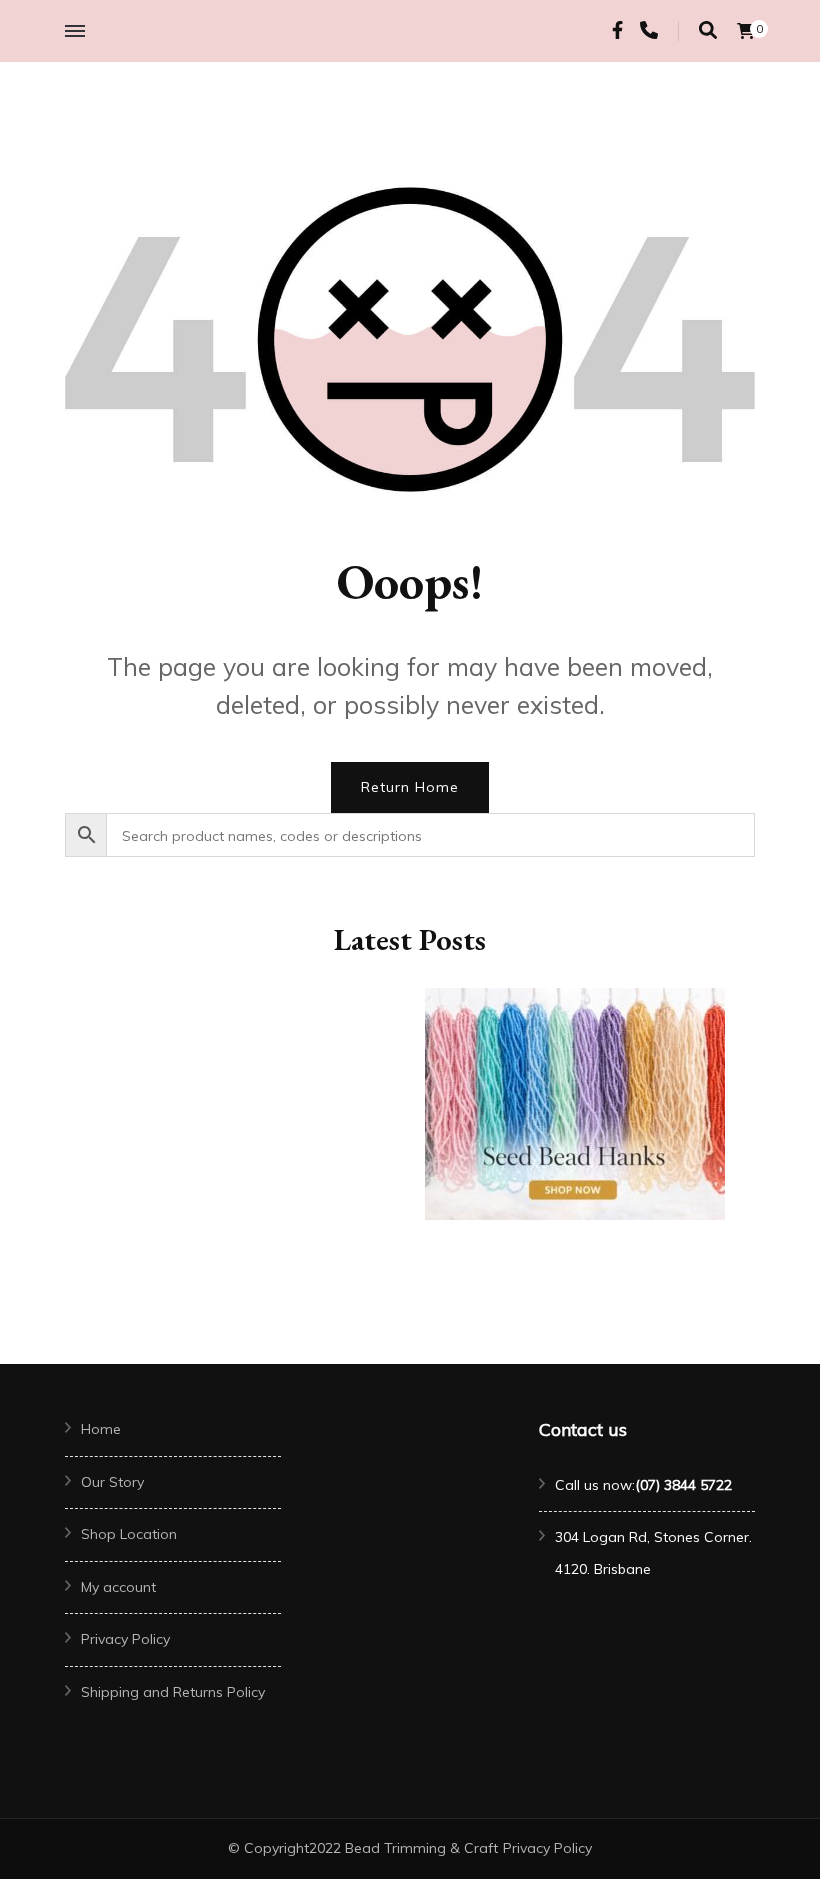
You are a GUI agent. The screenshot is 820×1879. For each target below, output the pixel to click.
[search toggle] (708, 30)
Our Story (112, 1482)
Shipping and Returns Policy (173, 1692)
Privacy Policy (125, 1639)
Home (101, 1429)
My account (118, 1587)
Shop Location (129, 1534)
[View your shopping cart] (746, 31)
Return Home (410, 787)
